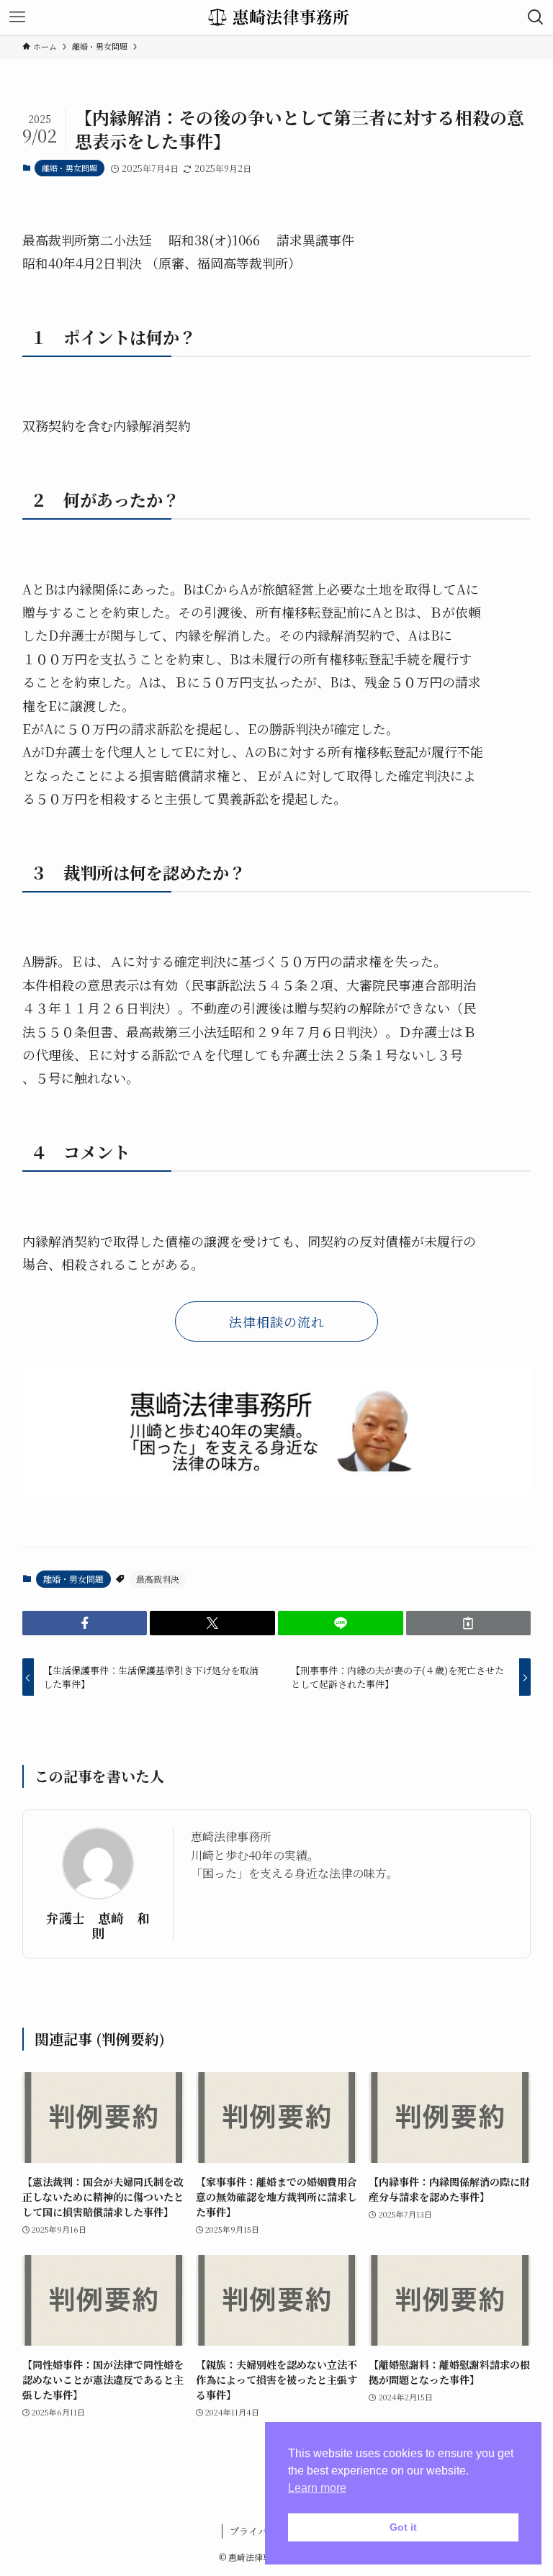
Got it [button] (403, 2527)
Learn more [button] (317, 2488)
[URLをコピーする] (469, 1623)
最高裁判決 (158, 1579)
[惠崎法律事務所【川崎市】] (277, 17)
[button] (85, 1623)
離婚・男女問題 (69, 168)
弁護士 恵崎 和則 (98, 1925)
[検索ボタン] (536, 17)
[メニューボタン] (17, 17)
